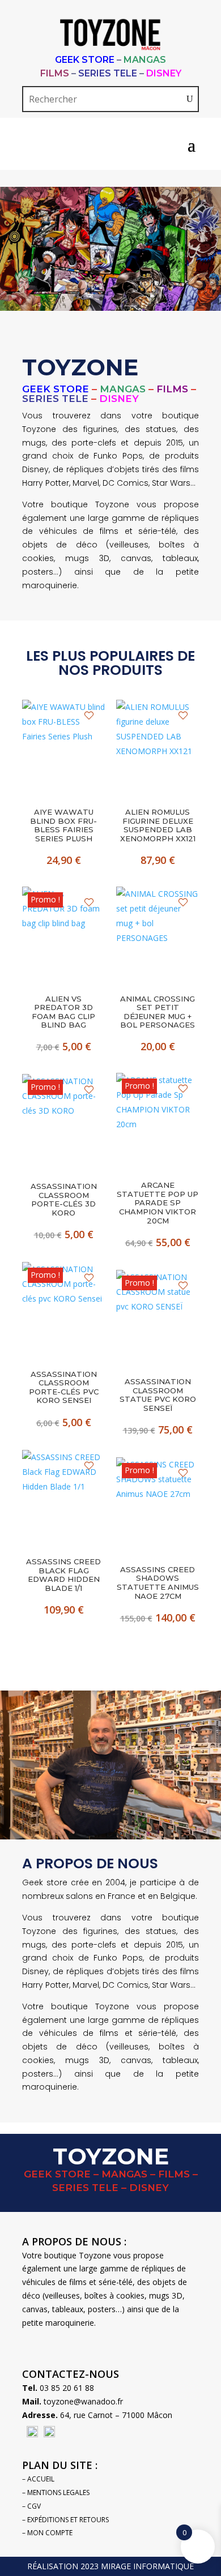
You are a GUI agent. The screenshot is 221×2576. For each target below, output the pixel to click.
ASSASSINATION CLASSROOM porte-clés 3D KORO (64, 1200)
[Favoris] (89, 716)
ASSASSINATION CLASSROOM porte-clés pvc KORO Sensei (64, 1388)
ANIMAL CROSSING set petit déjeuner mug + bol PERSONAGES (158, 1012)
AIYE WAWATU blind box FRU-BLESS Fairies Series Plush (63, 825)
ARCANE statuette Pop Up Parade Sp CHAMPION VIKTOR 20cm (158, 1203)
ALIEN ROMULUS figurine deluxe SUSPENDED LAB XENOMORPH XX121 (158, 825)
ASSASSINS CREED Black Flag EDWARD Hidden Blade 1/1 (63, 1575)
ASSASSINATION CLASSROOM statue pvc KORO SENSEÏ (158, 1395)
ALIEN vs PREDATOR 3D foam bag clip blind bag (63, 1012)
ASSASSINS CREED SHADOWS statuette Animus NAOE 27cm (158, 1583)
